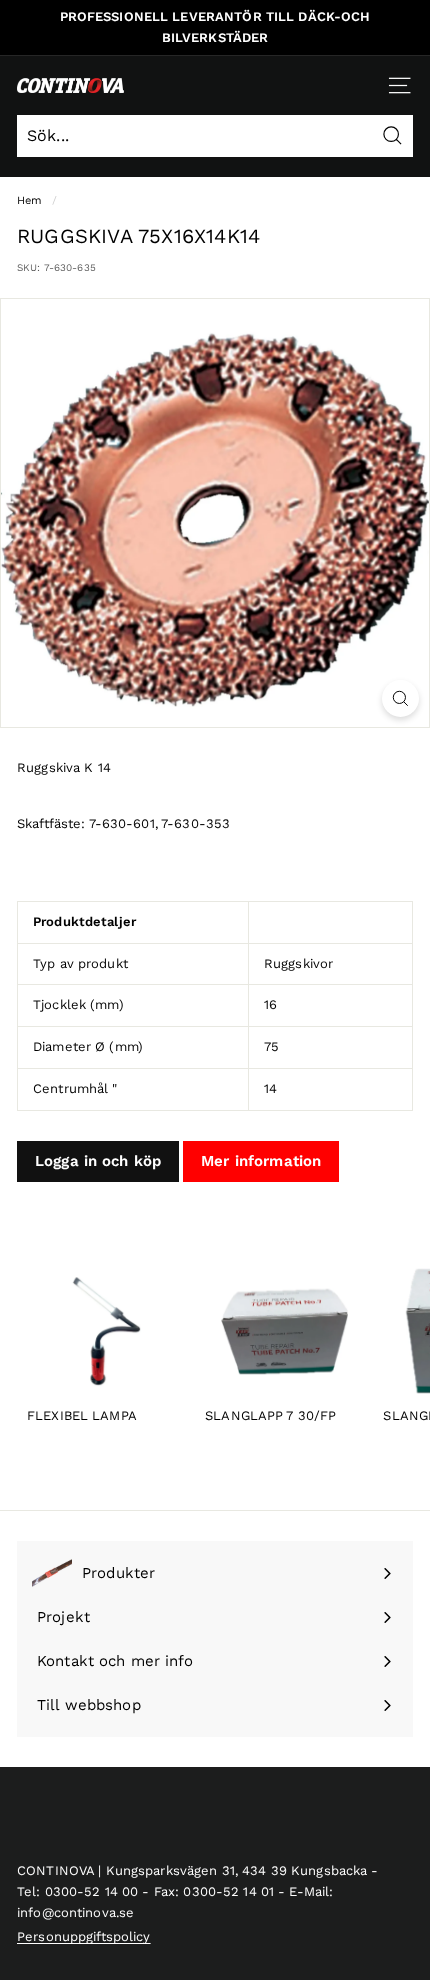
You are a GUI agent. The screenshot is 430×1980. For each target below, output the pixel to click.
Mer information (261, 1161)
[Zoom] (400, 698)
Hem (29, 200)
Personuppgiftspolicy (84, 1936)
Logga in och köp (98, 1161)
